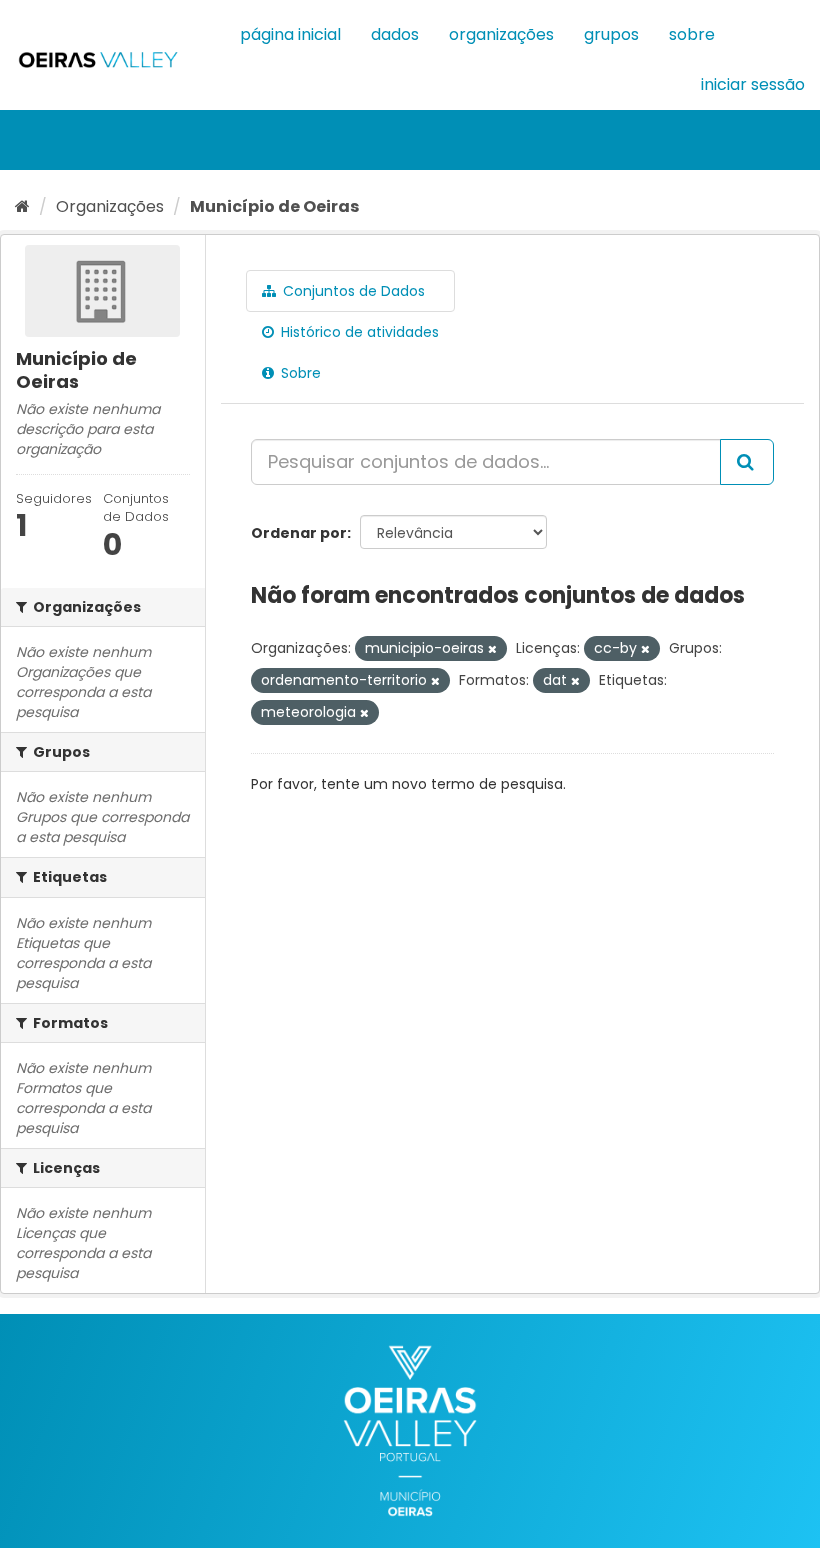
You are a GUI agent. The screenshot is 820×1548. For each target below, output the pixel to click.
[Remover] (492, 649)
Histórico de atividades (358, 332)
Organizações (501, 34)
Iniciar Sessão (753, 84)
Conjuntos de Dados (352, 291)
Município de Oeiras (274, 206)
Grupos (611, 34)
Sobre (692, 34)
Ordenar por (299, 533)
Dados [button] (395, 34)
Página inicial (290, 34)
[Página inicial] (22, 206)
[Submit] (747, 462)
